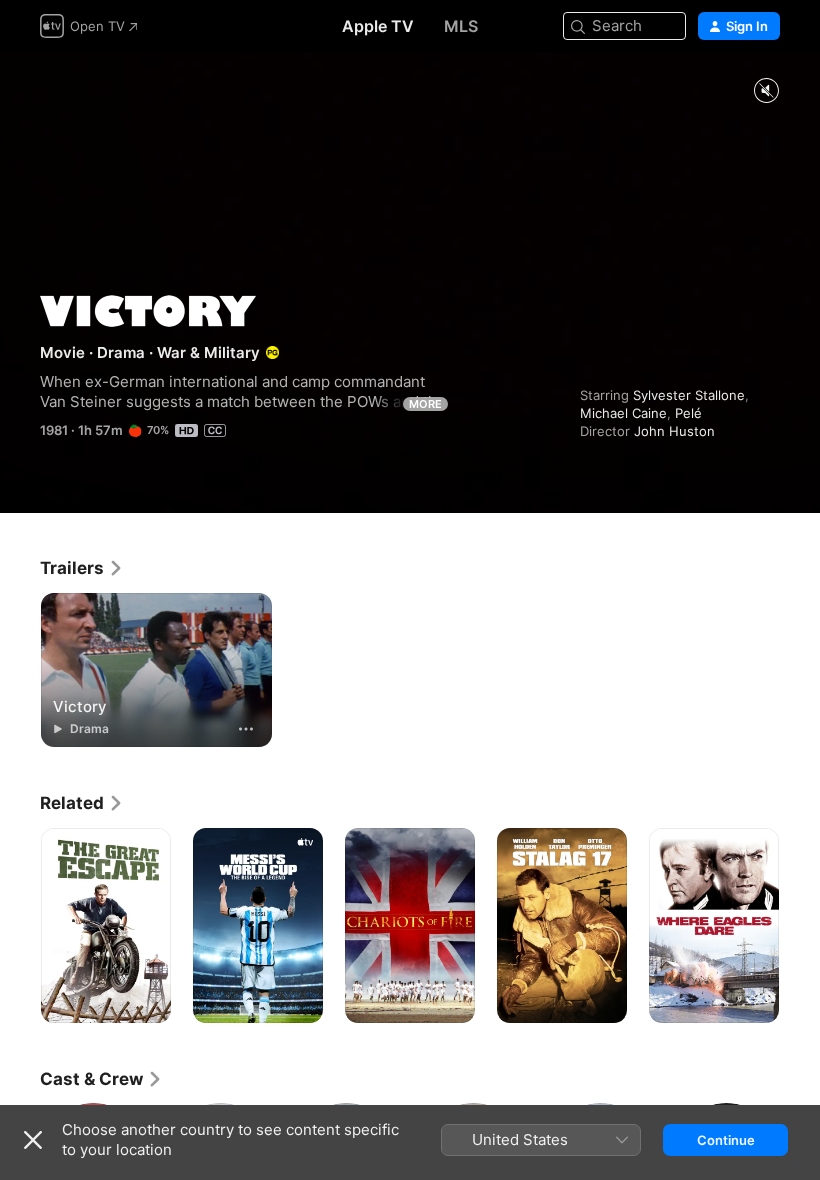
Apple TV (378, 26)
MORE (425, 404)
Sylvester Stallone (689, 395)
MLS (461, 26)
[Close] (33, 1140)
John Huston (674, 431)
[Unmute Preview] (766, 91)
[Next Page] (800, 926)
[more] (246, 729)
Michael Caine (623, 413)
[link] (82, 568)
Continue (726, 1140)
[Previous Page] (20, 926)
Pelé (688, 413)
